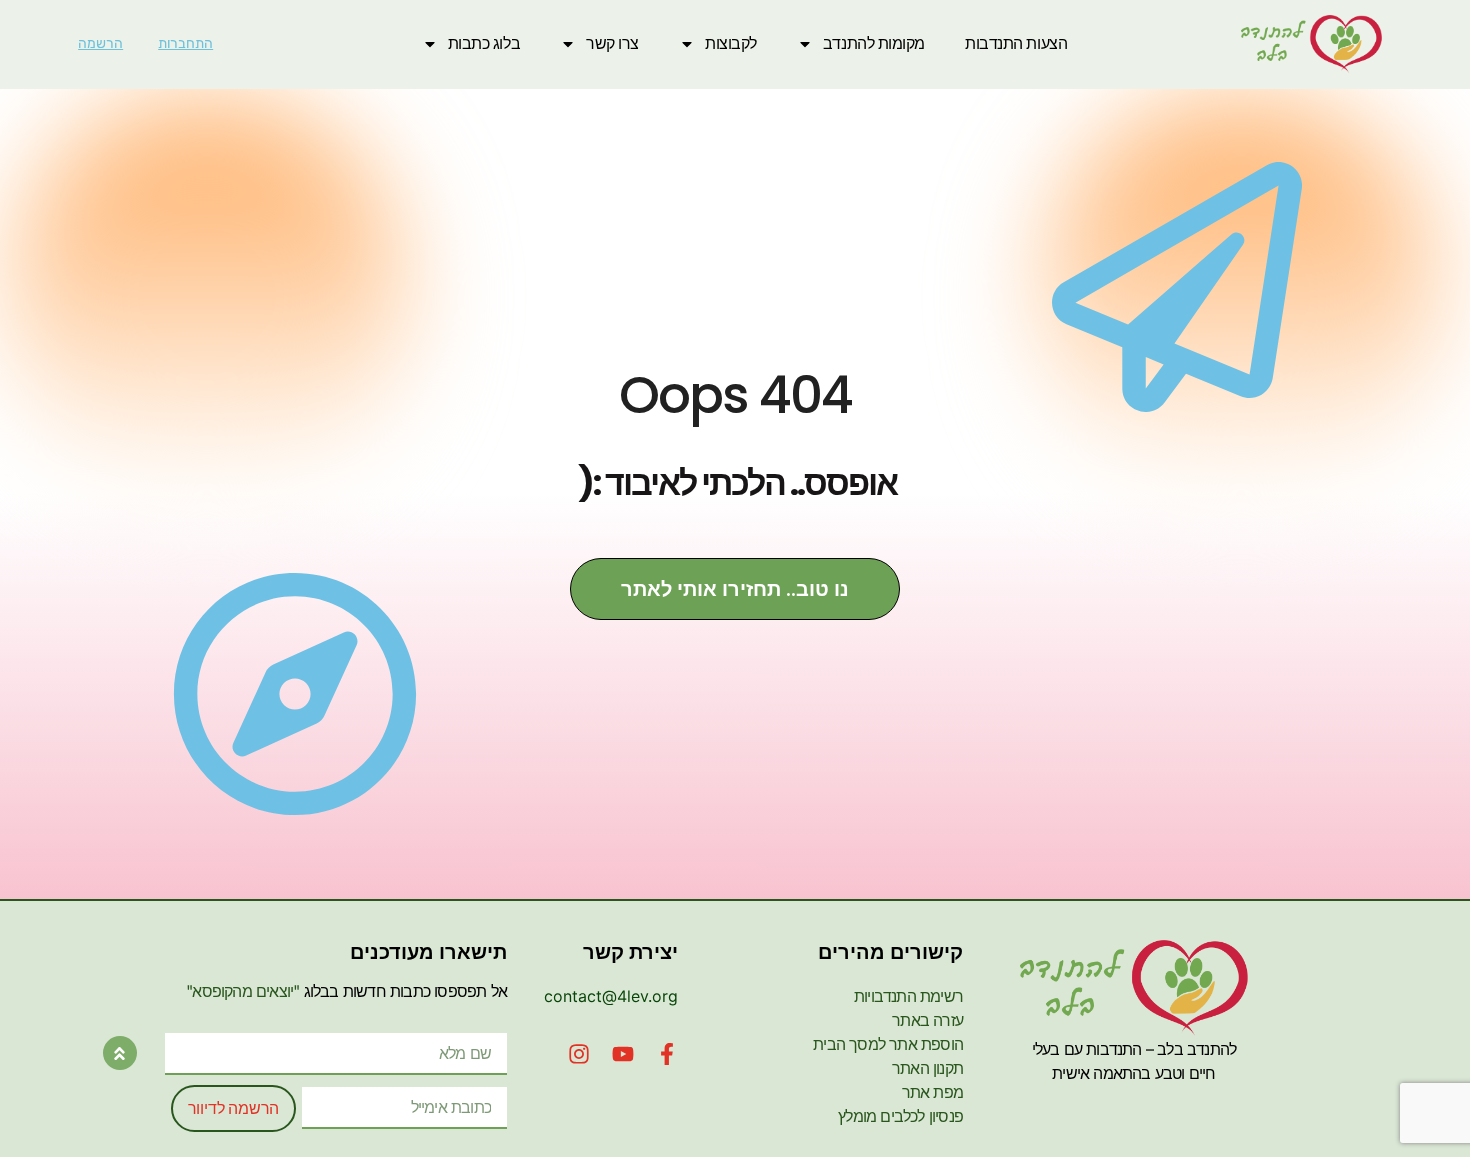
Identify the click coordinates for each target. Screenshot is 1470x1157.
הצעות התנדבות (1016, 43)
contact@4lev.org (611, 996)
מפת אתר (932, 1092)
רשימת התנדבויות (908, 996)
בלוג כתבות (484, 43)
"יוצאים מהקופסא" (242, 991)
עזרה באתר (927, 1020)
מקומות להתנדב (874, 43)
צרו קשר (612, 43)
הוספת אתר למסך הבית (888, 1044)
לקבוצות (731, 43)
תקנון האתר (927, 1068)
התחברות (185, 43)
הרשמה (100, 43)
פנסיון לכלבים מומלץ (900, 1116)
